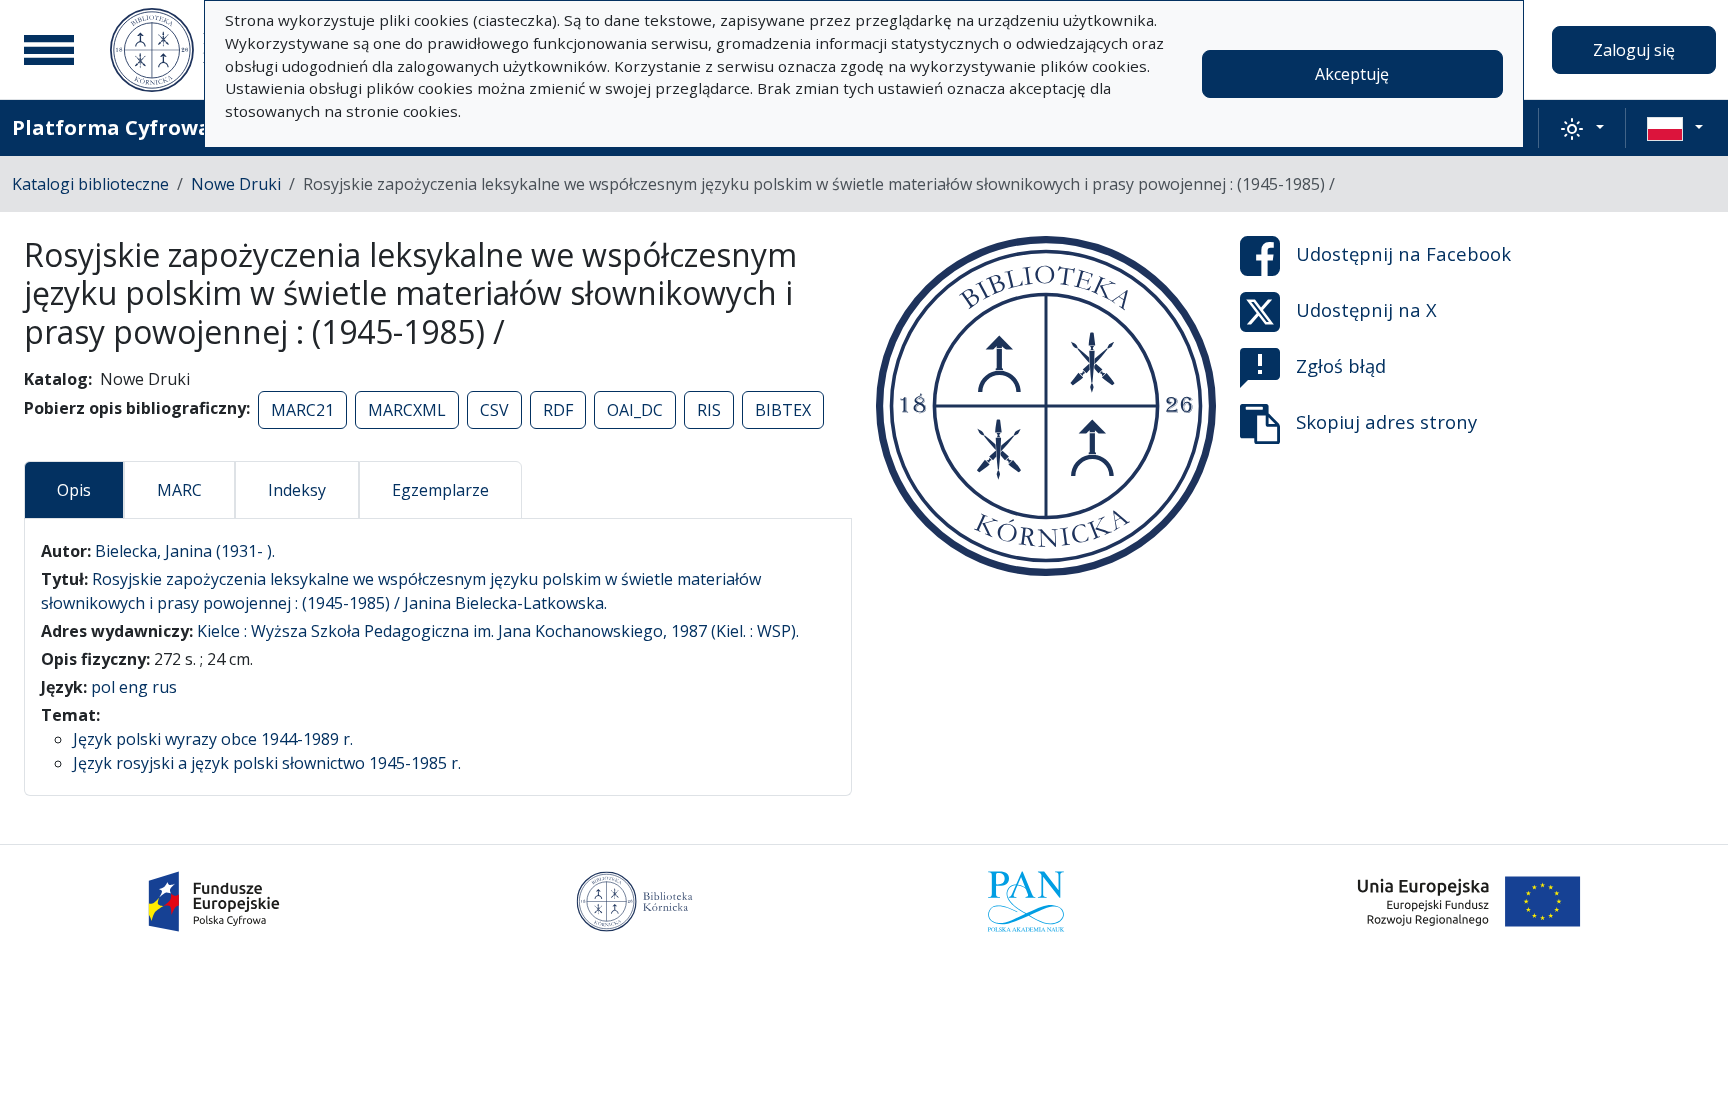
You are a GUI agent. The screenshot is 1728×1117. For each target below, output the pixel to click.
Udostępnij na (1403, 253)
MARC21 (302, 410)
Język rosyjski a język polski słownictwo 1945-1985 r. (267, 763)
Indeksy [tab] (297, 490)
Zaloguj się (1634, 50)
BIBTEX (783, 410)
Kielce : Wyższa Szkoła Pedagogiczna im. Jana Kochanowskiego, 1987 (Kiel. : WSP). (498, 631)
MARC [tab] (179, 490)
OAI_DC (635, 410)
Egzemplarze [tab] (440, 490)
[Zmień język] (1675, 128)
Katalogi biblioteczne (90, 184)
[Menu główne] (49, 50)
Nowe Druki (236, 184)
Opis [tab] (74, 490)
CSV (494, 410)
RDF (558, 410)
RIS (709, 410)
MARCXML (407, 410)
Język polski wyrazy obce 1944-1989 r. (213, 739)
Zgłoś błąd (1341, 365)
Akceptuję (1352, 74)
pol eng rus (134, 687)
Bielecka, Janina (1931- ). (185, 551)
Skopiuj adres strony (1386, 421)
